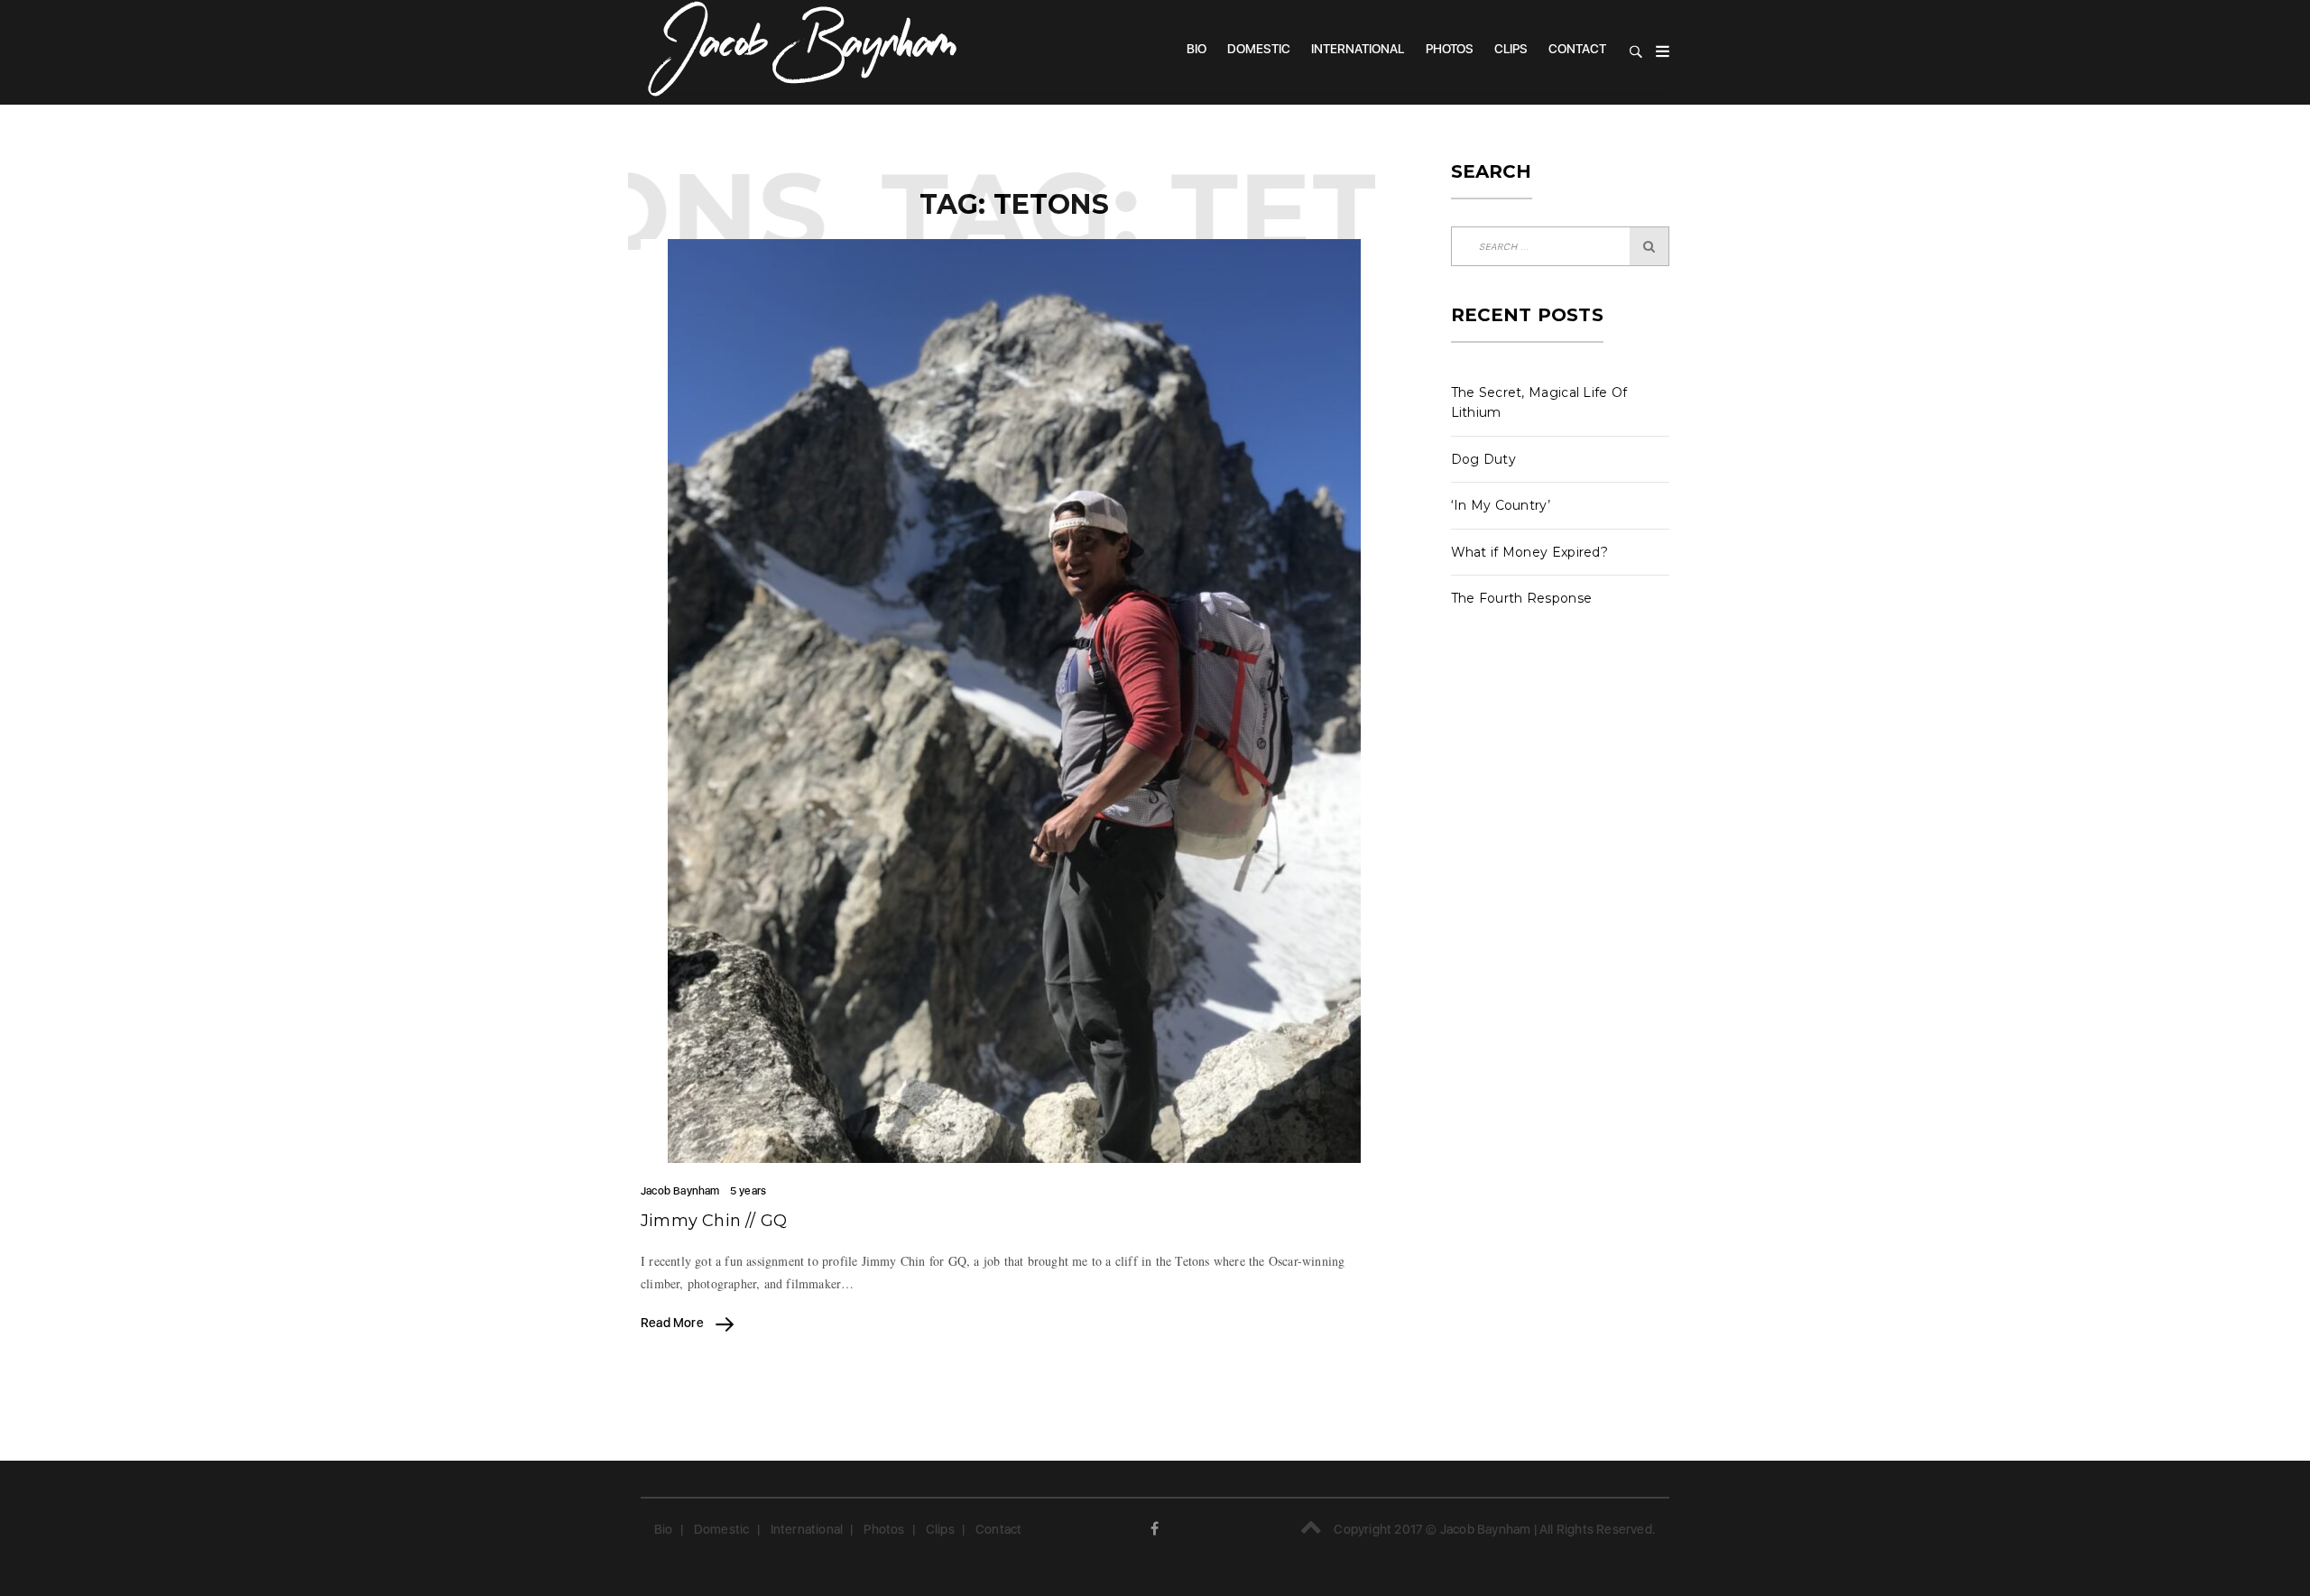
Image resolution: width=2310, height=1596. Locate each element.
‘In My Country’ (1501, 505)
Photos (1450, 49)
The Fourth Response (1522, 598)
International (1358, 49)
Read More (674, 1323)
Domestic (1259, 49)
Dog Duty (1483, 459)
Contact (1577, 49)
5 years (748, 1191)
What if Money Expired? (1530, 552)
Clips (1511, 49)
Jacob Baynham (680, 1191)
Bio (1197, 49)
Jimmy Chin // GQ (714, 1221)
